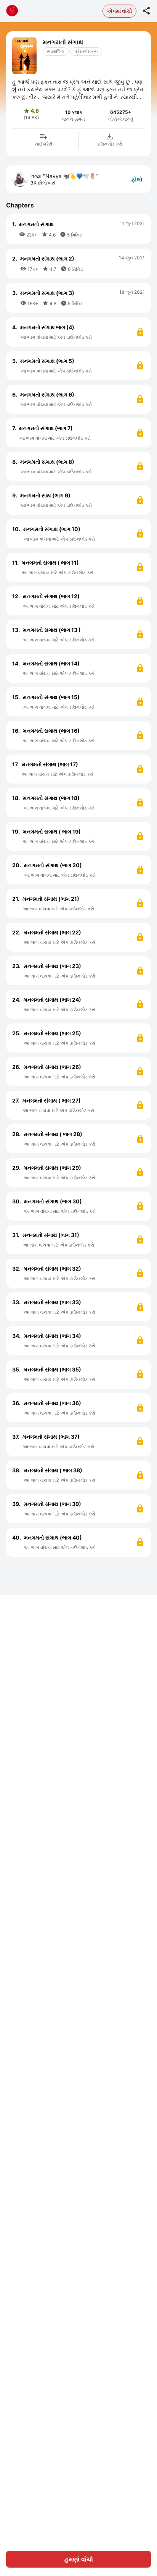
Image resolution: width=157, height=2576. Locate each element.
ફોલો (137, 179)
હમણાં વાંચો (79, 2559)
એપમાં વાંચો (119, 11)
